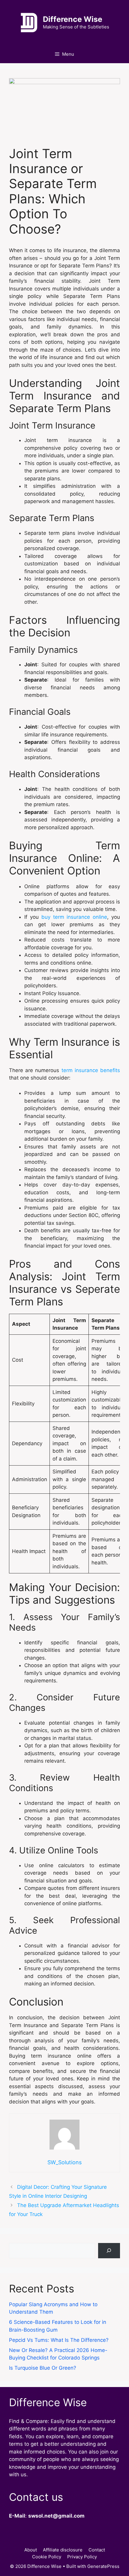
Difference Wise (73, 19)
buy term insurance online (74, 917)
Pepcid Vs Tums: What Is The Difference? (59, 2340)
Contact (97, 2550)
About (31, 2550)
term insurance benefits (91, 1070)
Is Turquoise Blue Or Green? (43, 2368)
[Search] (109, 2251)
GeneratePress (103, 2566)
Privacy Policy (82, 2557)
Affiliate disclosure (63, 2550)
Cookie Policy (47, 2557)
